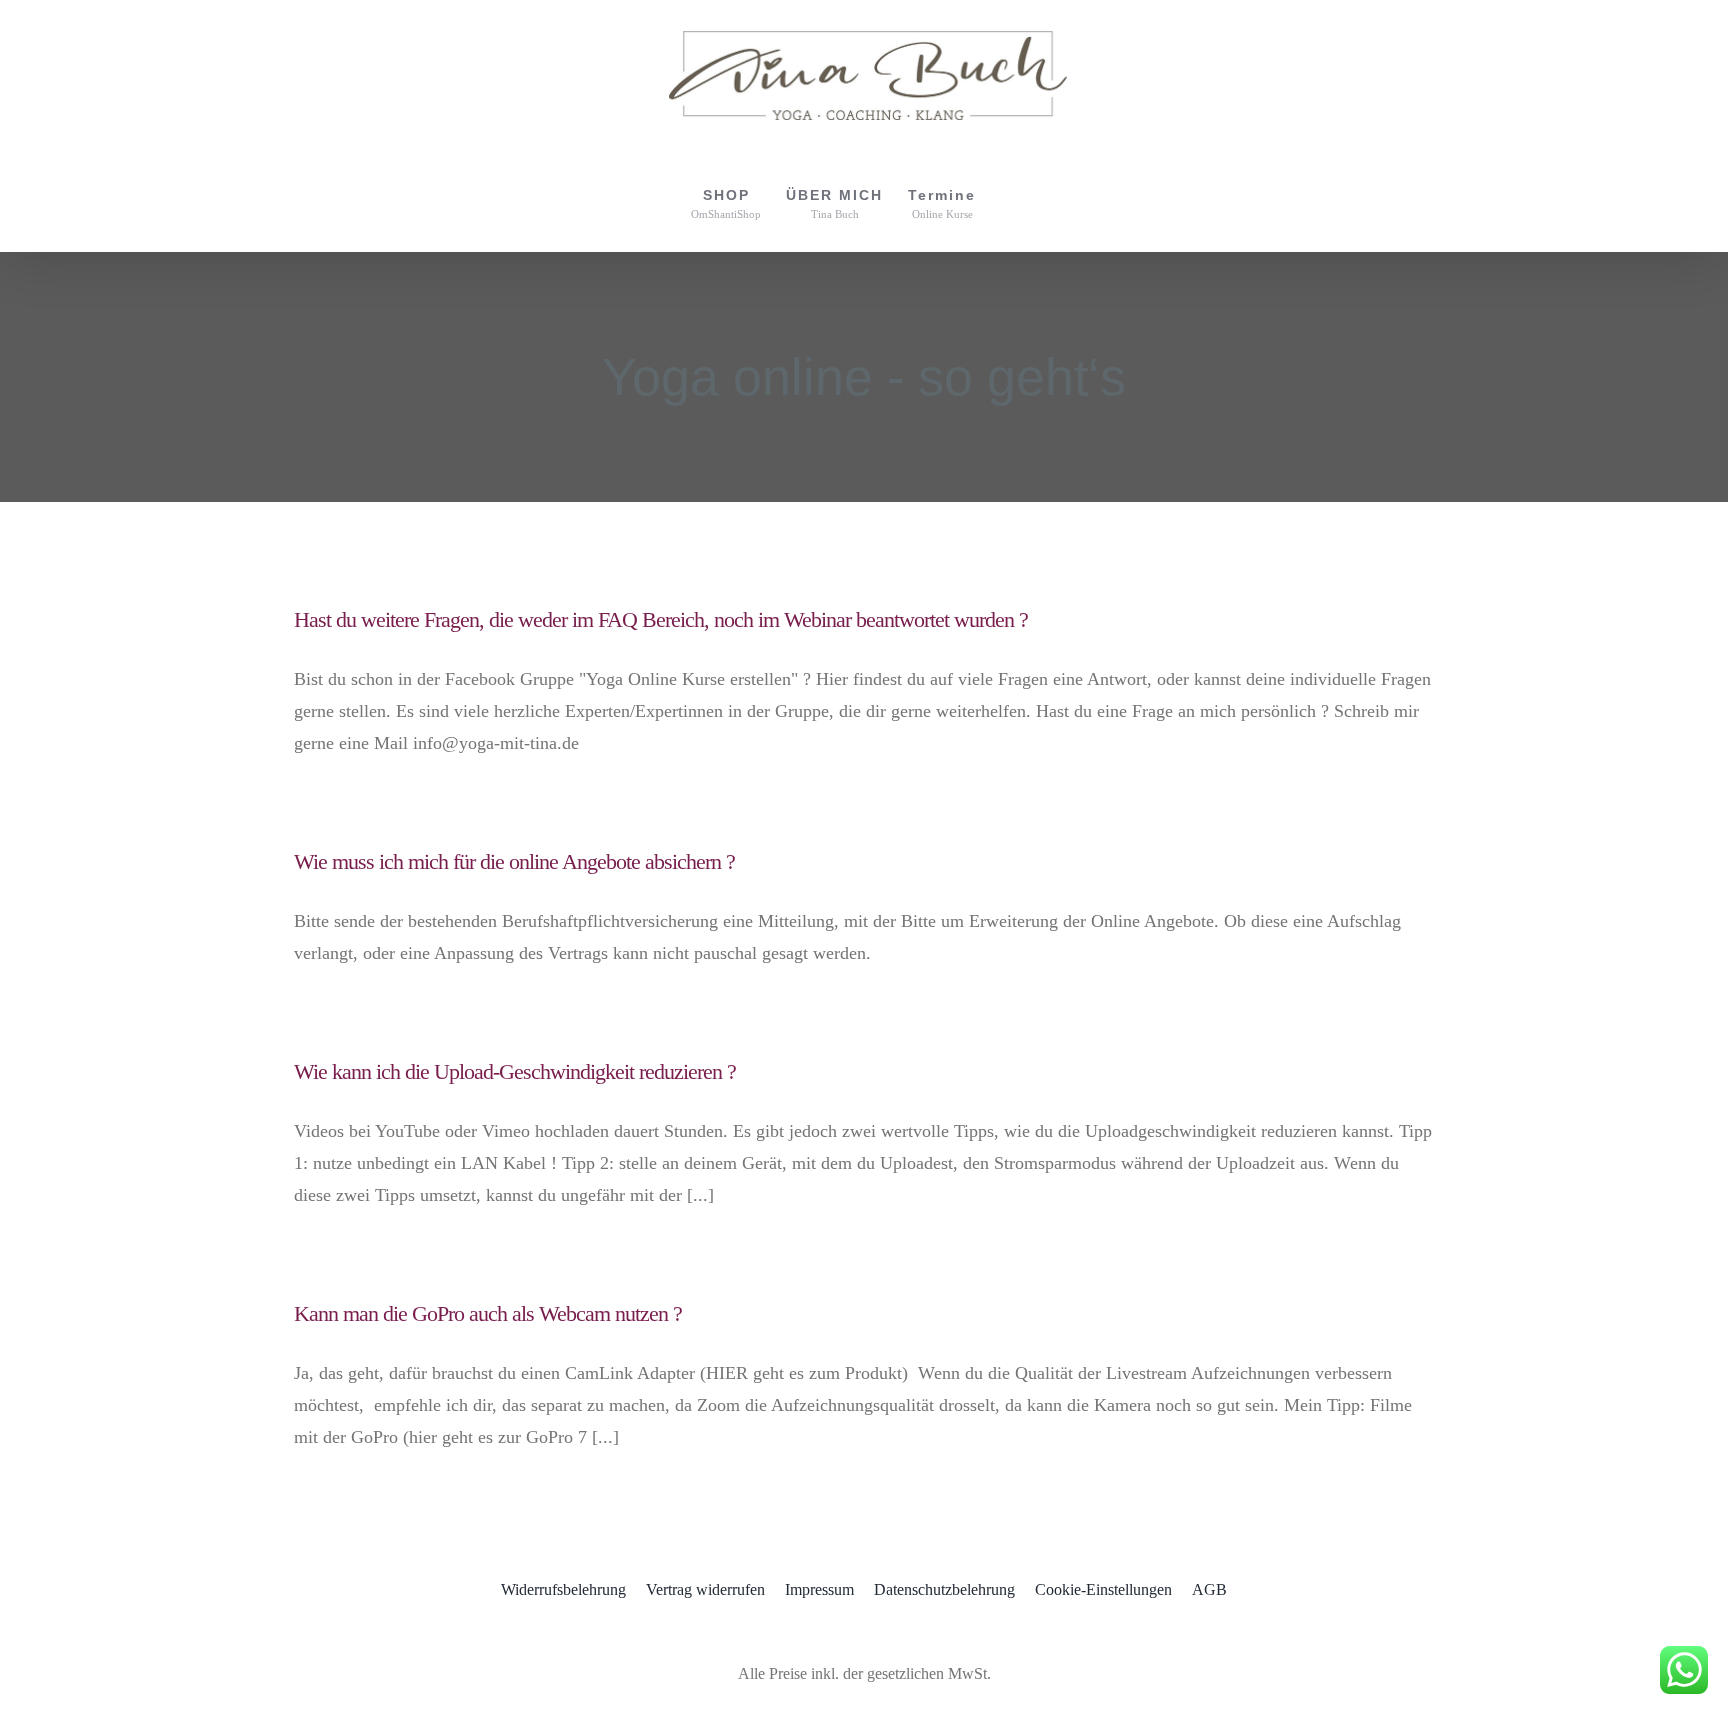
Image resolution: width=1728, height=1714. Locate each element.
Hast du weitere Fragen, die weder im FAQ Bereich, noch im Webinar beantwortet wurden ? (661, 619)
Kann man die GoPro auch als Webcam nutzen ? (488, 1313)
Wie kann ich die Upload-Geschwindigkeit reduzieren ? (515, 1071)
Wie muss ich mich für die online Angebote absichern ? (514, 861)
